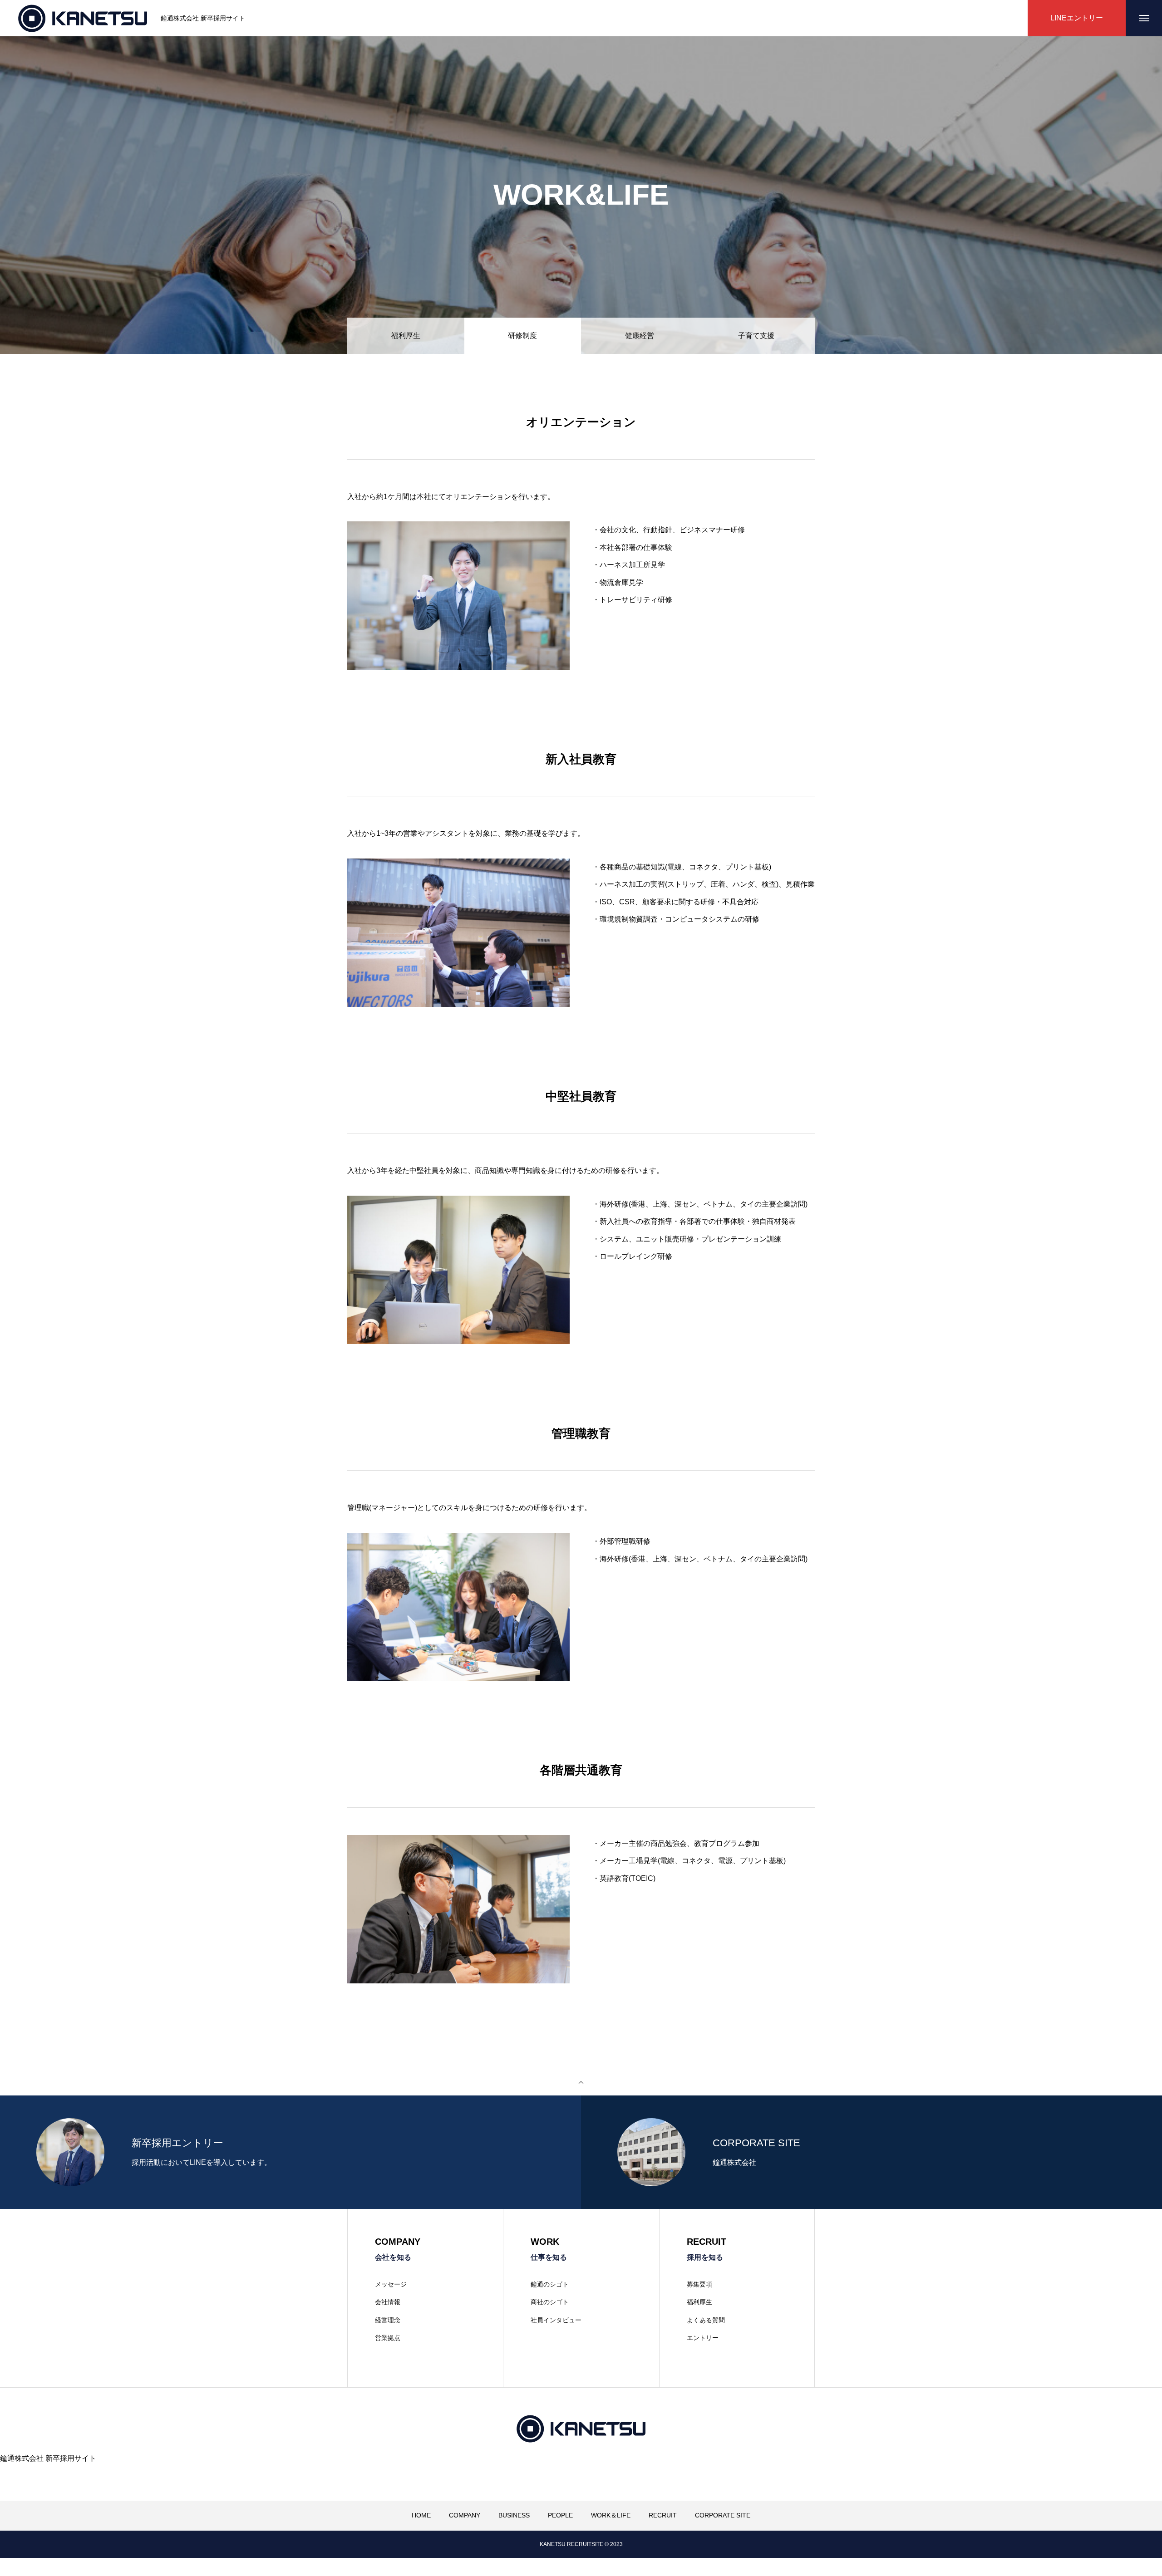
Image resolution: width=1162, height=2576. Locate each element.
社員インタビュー (556, 2320)
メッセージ (391, 2284)
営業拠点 (388, 2338)
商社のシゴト (550, 2302)
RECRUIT (663, 2515)
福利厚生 (406, 336)
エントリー (703, 2338)
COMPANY (465, 2515)
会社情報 (388, 2302)
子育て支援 (756, 336)
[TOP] (581, 2082)
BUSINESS (514, 2515)
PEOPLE (560, 2515)
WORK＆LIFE (611, 2515)
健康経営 (640, 336)
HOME (421, 2515)
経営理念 (388, 2320)
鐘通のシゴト (550, 2284)
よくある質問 (706, 2320)
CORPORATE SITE (723, 2515)
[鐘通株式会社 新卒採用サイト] (83, 18)
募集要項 (699, 2284)
